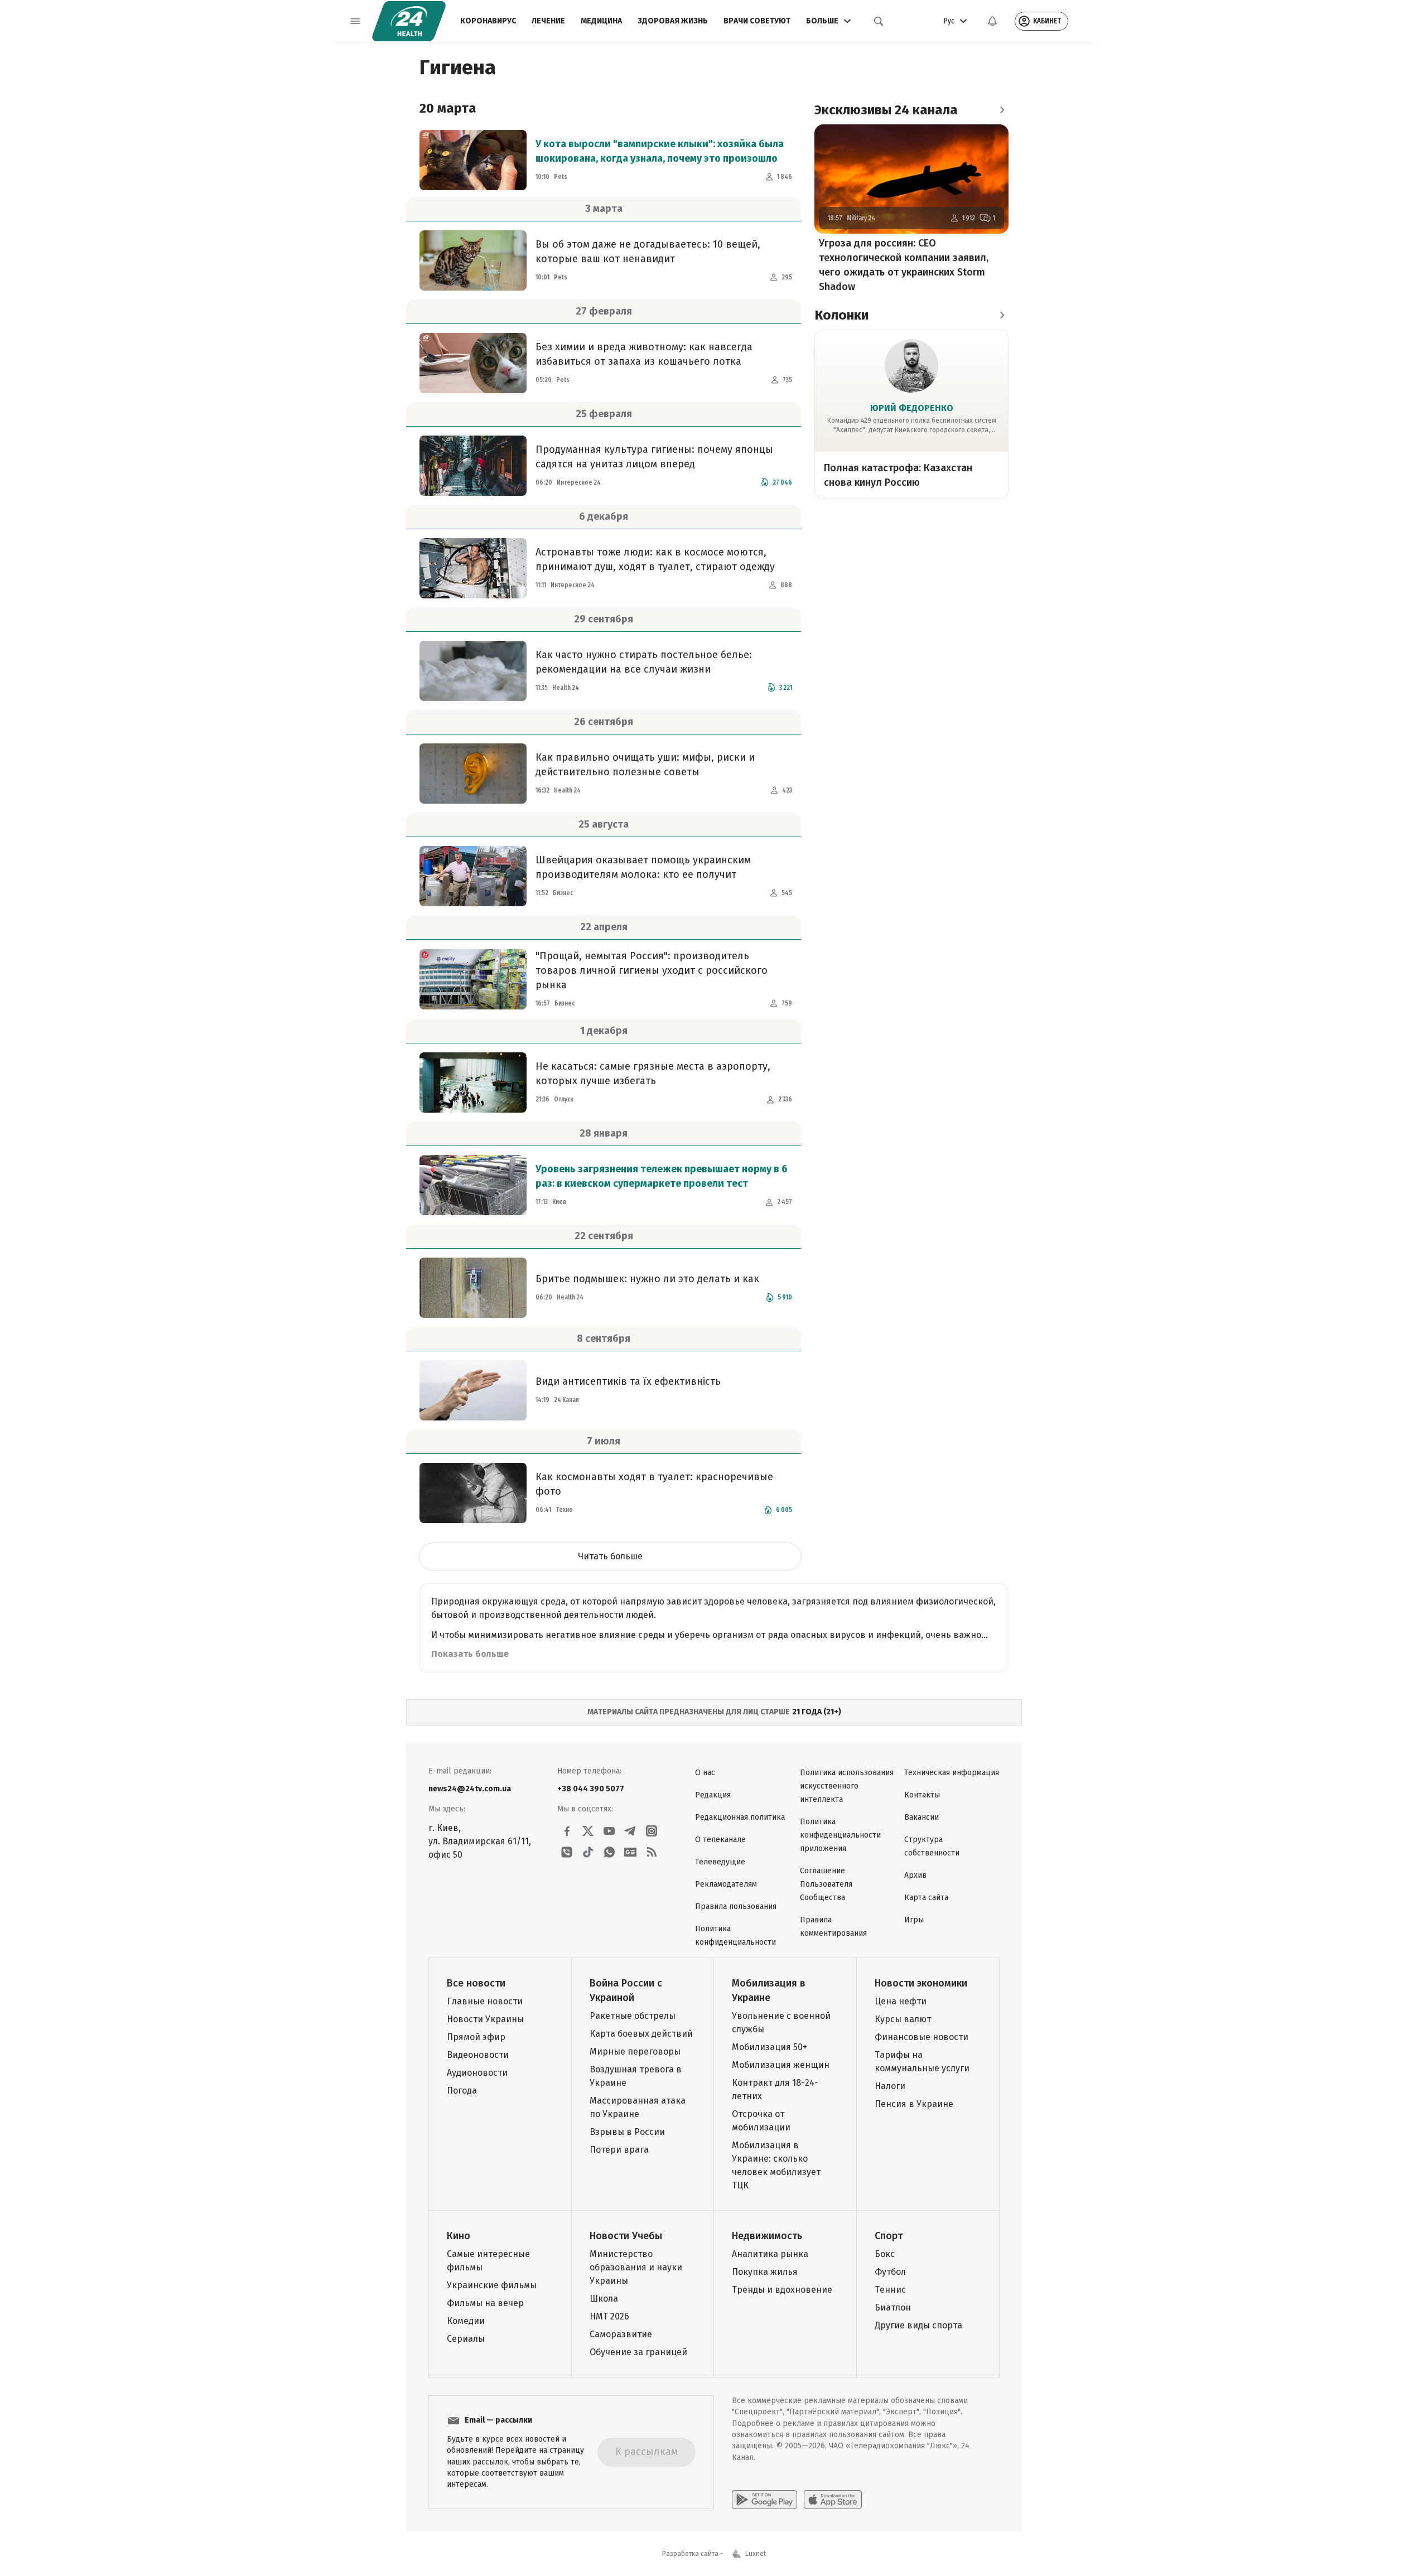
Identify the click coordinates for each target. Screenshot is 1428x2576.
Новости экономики (921, 1983)
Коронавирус (488, 21)
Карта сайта (926, 1898)
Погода (462, 2091)
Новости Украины (485, 2019)
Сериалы (466, 2339)
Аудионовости (477, 2073)
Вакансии (922, 1817)
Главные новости (485, 2001)
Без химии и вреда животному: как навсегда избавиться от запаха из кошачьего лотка (644, 354)
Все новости (476, 1983)
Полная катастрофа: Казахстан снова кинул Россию (898, 475)
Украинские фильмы (492, 2285)
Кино (459, 2236)
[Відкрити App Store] (833, 2500)
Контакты (922, 1795)
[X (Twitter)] (588, 1831)
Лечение (548, 21)
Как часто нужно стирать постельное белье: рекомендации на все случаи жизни (644, 662)
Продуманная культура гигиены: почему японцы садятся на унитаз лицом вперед (654, 457)
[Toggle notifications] (992, 21)
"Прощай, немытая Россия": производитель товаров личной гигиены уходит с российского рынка (652, 970)
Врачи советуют (757, 21)
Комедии (466, 2321)
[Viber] (567, 1852)
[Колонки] (1002, 315)
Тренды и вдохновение (782, 2290)
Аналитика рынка (770, 2254)
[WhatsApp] (609, 1852)
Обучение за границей (638, 2352)
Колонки (841, 315)
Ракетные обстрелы (633, 2016)
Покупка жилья (765, 2272)
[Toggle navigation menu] (355, 21)
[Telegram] (630, 1831)
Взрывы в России (627, 2132)
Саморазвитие (621, 2334)
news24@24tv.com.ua (470, 1789)
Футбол (890, 2272)
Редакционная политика (740, 1817)
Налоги (890, 2086)
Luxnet (756, 2554)
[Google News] (630, 1852)
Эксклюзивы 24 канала (886, 110)
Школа (604, 2299)
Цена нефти (901, 2001)
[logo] (409, 21)
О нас (705, 1773)
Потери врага (619, 2150)
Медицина (601, 21)
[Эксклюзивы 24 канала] (1002, 110)
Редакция (713, 1795)
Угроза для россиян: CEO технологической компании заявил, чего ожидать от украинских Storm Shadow (904, 265)
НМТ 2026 (609, 2316)
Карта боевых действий (641, 2034)
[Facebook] (567, 1831)
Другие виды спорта (918, 2325)
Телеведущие (720, 1862)
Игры (914, 1920)
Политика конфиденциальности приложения (840, 1835)
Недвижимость (767, 2236)
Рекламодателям (726, 1884)
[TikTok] (588, 1852)
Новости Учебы (626, 2236)
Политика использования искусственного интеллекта (847, 1786)
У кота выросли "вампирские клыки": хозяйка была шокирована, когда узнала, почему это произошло (660, 151)
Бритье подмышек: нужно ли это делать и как (647, 1279)
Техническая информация (952, 1773)
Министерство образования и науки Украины (636, 2267)
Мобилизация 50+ (770, 2047)
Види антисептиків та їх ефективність (628, 1381)
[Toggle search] (879, 21)
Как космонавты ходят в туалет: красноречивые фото (654, 1484)
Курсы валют (903, 2019)
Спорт (889, 2236)
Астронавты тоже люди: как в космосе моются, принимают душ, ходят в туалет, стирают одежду (655, 559)
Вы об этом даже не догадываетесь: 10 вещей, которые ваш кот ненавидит (648, 252)
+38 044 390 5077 (591, 1789)
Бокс (885, 2254)
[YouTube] (609, 1831)
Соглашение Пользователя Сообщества (826, 1884)
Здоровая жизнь (673, 21)
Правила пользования (736, 1906)
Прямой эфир (476, 2037)
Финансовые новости (922, 2037)
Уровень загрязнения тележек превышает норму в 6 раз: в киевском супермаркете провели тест (662, 1176)
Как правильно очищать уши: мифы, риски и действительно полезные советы (645, 765)
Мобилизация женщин (781, 2065)
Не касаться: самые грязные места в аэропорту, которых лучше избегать (653, 1074)
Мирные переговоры (635, 2051)
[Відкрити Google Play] (764, 2500)
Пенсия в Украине (914, 2104)
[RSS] (652, 1852)
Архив (915, 1875)
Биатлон (893, 2307)
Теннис (890, 2290)
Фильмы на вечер (485, 2303)
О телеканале (720, 1840)
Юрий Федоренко (912, 408)
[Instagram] (652, 1831)
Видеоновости (478, 2055)
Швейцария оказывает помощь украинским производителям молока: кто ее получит (643, 867)
